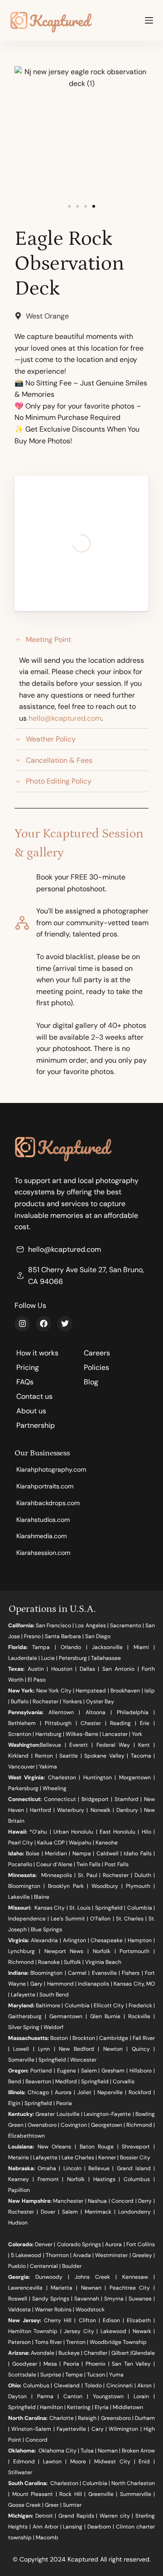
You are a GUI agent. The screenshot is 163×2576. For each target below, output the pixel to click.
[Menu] (149, 20)
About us (31, 1411)
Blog (91, 1382)
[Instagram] (22, 1324)
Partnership (36, 1425)
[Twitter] (65, 1324)
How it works (37, 1353)
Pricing (28, 1367)
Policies (96, 1367)
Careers (97, 1353)
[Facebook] (43, 1324)
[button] (69, 206)
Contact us (34, 1396)
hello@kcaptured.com (65, 718)
